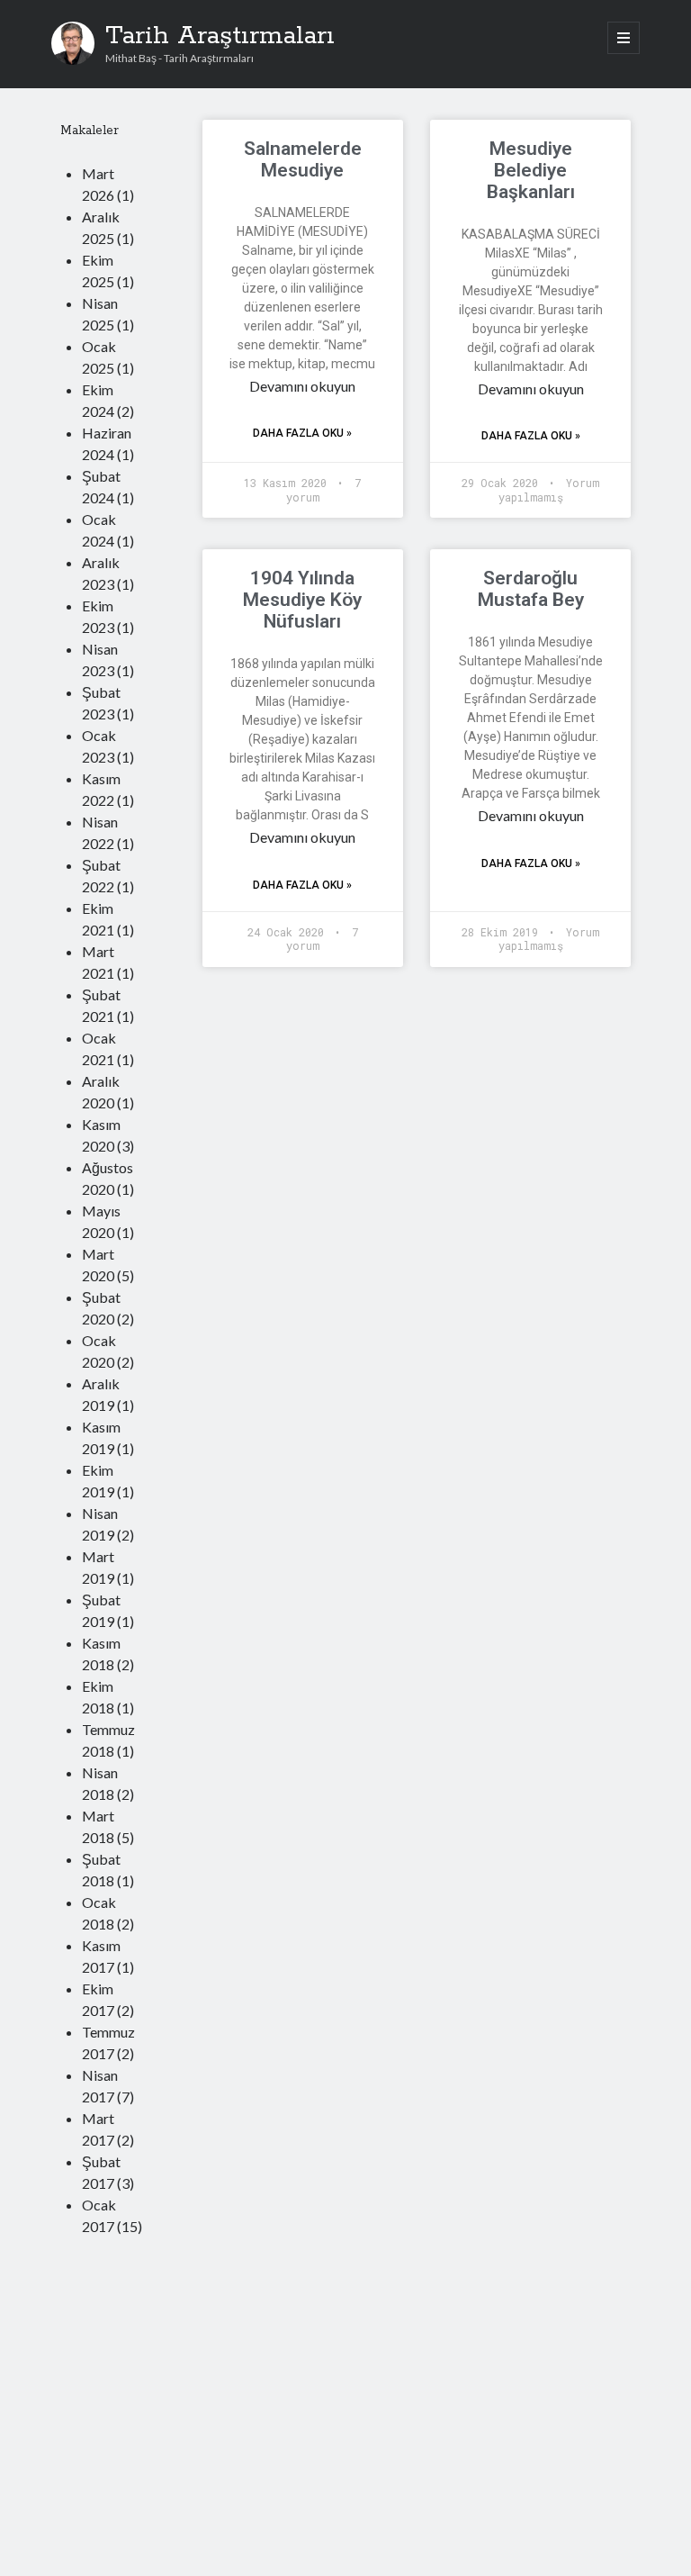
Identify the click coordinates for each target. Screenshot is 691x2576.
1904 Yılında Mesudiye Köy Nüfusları (302, 600)
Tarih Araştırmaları (220, 36)
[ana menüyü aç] (624, 38)
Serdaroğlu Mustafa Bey (531, 589)
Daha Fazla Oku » (302, 433)
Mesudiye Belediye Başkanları (531, 170)
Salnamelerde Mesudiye (303, 159)
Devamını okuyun (302, 386)
